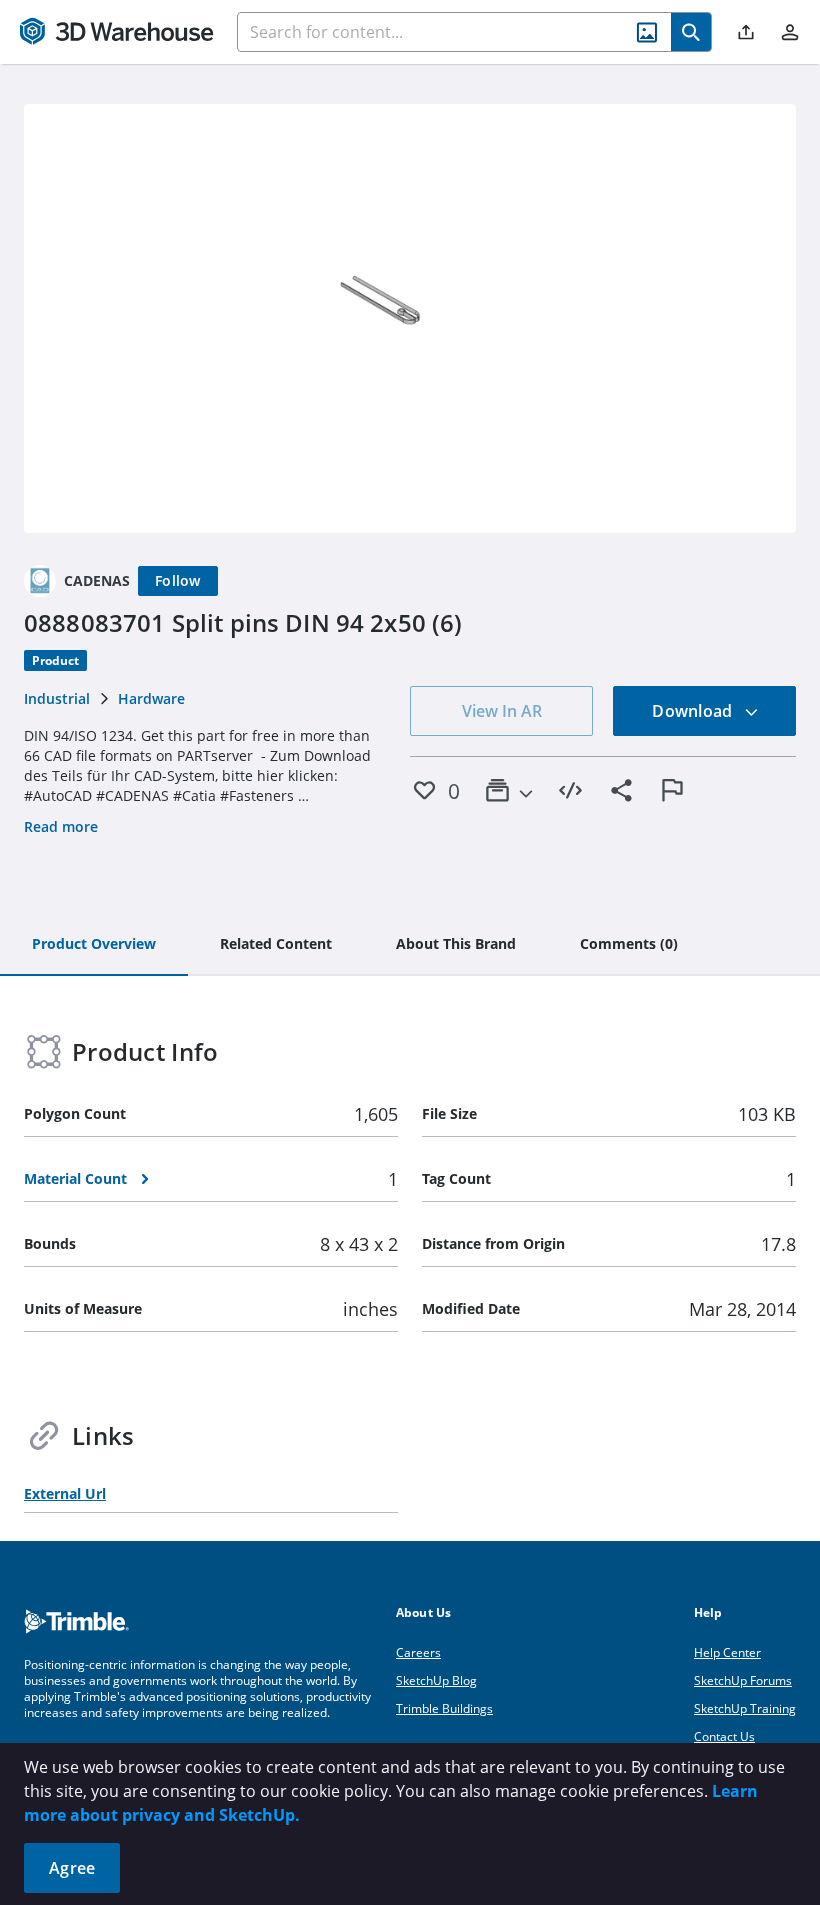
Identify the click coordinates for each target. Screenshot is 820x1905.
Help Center (727, 1652)
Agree (72, 1868)
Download (694, 711)
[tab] (94, 945)
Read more (61, 826)
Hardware (151, 698)
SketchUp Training (745, 1708)
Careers (418, 1652)
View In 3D (410, 318)
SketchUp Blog (436, 1680)
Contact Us (724, 1736)
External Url (65, 1493)
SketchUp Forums (743, 1680)
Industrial (57, 698)
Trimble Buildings (444, 1708)
